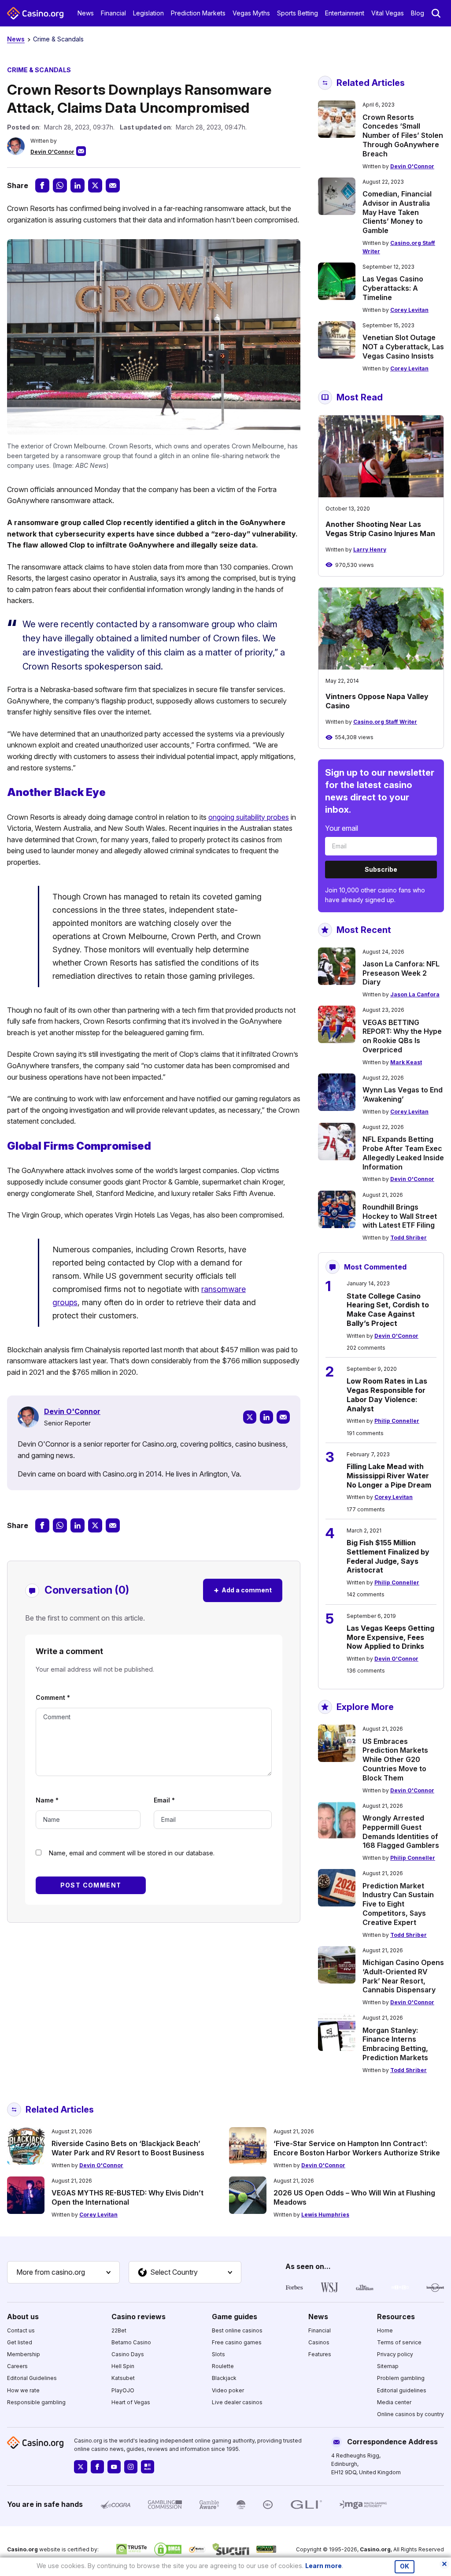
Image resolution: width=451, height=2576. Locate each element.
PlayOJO (123, 2390)
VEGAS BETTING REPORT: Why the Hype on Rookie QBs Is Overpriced (402, 1036)
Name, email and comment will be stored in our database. (132, 1853)
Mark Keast (406, 1062)
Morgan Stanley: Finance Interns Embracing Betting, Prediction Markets (395, 2044)
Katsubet (123, 2378)
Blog (418, 13)
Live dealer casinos (237, 2402)
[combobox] (63, 2273)
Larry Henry (370, 550)
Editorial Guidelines (32, 2378)
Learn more (323, 2566)
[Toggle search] (436, 13)
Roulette (223, 2366)
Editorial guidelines (402, 2390)
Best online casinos (237, 2330)
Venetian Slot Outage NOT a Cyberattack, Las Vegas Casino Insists (403, 347)
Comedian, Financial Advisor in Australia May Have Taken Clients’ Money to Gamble (397, 212)
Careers (17, 2366)
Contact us (21, 2330)
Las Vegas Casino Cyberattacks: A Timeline (393, 288)
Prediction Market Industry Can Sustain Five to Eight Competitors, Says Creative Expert (398, 1904)
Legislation (148, 13)
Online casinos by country (410, 2414)
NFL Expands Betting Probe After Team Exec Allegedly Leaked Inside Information (403, 1153)
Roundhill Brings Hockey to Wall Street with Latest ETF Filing (400, 1216)
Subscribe (381, 869)
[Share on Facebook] (42, 185)
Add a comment (243, 1590)
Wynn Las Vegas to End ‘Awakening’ (403, 1094)
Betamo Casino (131, 2342)
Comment (53, 1697)
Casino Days (128, 2354)
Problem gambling (401, 2378)
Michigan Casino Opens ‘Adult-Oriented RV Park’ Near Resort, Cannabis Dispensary (403, 1976)
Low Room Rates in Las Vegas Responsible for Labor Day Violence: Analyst (387, 1395)
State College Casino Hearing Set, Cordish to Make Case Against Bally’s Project (388, 1310)
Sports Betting (298, 13)
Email (164, 1800)
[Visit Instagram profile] (131, 2467)
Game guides (235, 2317)
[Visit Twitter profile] (81, 2467)
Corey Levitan (409, 310)
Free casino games (237, 2342)
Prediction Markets (198, 13)
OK (405, 2566)
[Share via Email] (113, 185)
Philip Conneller (397, 1421)
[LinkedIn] (266, 1417)
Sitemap (388, 2366)
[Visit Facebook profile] (97, 2467)
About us (23, 2317)
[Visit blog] (148, 2467)
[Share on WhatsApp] (60, 185)
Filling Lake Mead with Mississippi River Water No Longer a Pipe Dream (389, 1476)
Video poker (228, 2390)
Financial (113, 13)
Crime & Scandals (58, 39)
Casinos (319, 2342)
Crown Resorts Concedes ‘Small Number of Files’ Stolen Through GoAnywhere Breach (403, 135)
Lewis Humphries (325, 2215)
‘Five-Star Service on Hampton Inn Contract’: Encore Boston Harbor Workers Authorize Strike (357, 2148)
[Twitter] (250, 1417)
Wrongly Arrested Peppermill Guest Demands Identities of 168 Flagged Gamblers (401, 1832)
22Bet (119, 2330)
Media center (394, 2402)
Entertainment (345, 13)
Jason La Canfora (415, 994)
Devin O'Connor (52, 152)
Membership (24, 2354)
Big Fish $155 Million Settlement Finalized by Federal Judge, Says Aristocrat (388, 1556)
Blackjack (224, 2378)
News (86, 13)
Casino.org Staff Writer (385, 722)
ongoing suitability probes (249, 817)
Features (320, 2354)
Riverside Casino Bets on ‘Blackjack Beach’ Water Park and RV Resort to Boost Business (128, 2148)
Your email (342, 828)
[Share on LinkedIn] (78, 185)
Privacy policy (395, 2354)
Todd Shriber (408, 1238)
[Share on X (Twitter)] (95, 185)
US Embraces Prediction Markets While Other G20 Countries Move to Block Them (395, 1760)
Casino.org (375, 2549)
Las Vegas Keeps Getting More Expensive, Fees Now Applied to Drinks (390, 1637)
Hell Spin (123, 2366)
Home (385, 2330)
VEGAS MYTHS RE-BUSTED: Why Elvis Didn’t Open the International (128, 2197)
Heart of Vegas (131, 2402)
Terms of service (399, 2342)
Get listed (20, 2342)
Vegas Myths (251, 13)
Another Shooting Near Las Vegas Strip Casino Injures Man (380, 529)
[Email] (283, 1417)
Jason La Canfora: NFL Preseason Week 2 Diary (401, 973)
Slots (218, 2354)
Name (47, 1800)
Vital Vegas (388, 13)
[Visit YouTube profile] (114, 2467)
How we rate (23, 2390)
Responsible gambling (36, 2402)
